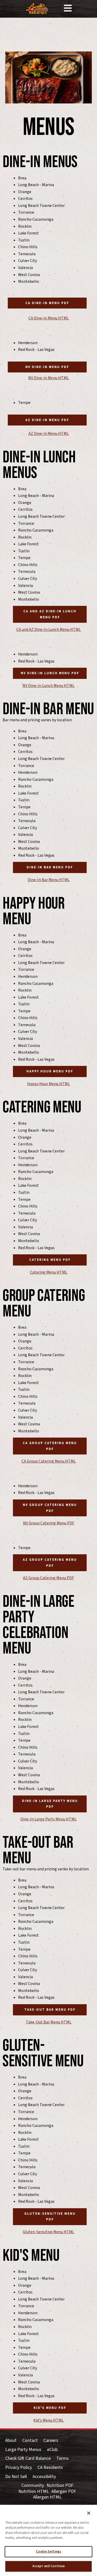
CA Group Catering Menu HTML (49, 1461)
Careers (51, 2441)
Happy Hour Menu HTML (48, 1084)
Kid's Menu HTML (48, 2420)
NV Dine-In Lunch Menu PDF (50, 673)
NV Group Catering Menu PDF (50, 1508)
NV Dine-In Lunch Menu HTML (48, 686)
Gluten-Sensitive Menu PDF (50, 2217)
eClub (52, 2450)
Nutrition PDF (60, 2486)
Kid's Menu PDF (50, 2408)
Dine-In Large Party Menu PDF (50, 1804)
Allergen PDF (64, 2492)
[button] (68, 9)
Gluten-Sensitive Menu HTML (48, 2232)
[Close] (89, 2513)
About (11, 2441)
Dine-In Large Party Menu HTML (48, 1819)
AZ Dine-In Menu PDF (47, 420)
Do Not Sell (16, 2477)
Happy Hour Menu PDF (50, 1071)
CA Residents (50, 2468)
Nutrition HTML (34, 2492)
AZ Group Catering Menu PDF (50, 1563)
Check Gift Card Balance (28, 2459)
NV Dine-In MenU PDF (47, 367)
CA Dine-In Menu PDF (47, 303)
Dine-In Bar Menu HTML (49, 880)
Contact (30, 2441)
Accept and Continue (48, 2566)
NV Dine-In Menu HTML (48, 378)
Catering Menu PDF (50, 1260)
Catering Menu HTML (49, 1272)
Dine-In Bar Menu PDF (50, 867)
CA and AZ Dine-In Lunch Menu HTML (48, 630)
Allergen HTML (47, 2497)
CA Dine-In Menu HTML (49, 318)
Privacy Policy (18, 2468)
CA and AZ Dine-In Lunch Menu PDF (50, 614)
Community (33, 2486)
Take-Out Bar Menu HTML (49, 2022)
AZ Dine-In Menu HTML (49, 434)
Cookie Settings (49, 2552)
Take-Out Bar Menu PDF (50, 2010)
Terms (63, 2459)
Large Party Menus (23, 2450)
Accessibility (44, 2477)
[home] (37, 9)
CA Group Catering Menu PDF (50, 1446)
